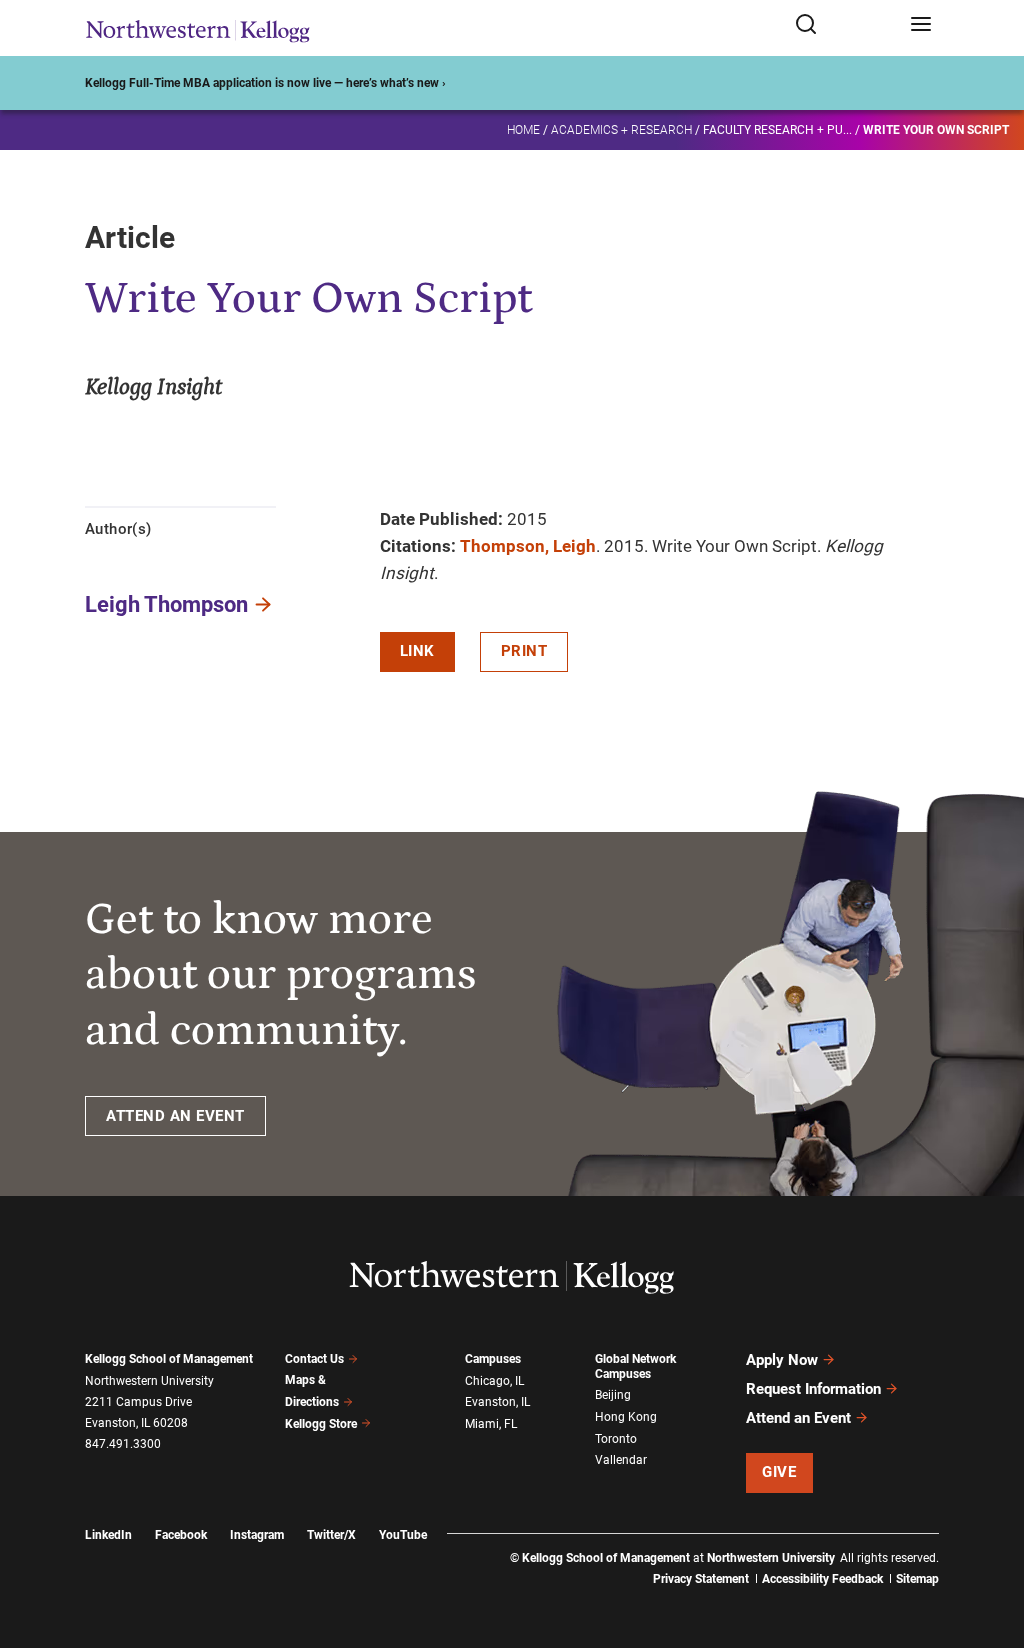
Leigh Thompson (166, 604)
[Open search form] (845, 25)
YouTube (403, 1535)
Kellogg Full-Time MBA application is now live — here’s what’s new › (265, 83)
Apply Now (782, 1360)
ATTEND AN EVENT (175, 1116)
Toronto (616, 1439)
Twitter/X (331, 1535)
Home (523, 130)
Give (779, 1472)
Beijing (613, 1395)
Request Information (813, 1389)
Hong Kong (626, 1417)
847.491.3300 (123, 1444)
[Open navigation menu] (921, 25)
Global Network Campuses (635, 1366)
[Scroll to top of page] (990, 1544)
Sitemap (917, 1579)
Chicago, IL (494, 1381)
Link (417, 651)
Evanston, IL (497, 1402)
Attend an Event (798, 1418)
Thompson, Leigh (528, 546)
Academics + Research (621, 130)
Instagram (257, 1535)
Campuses (493, 1359)
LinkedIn (108, 1535)
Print (524, 651)
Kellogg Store (321, 1424)
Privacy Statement (701, 1579)
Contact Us (314, 1359)
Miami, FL (491, 1424)
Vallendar (621, 1460)
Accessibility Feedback (822, 1579)
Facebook (181, 1535)
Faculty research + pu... (777, 130)
